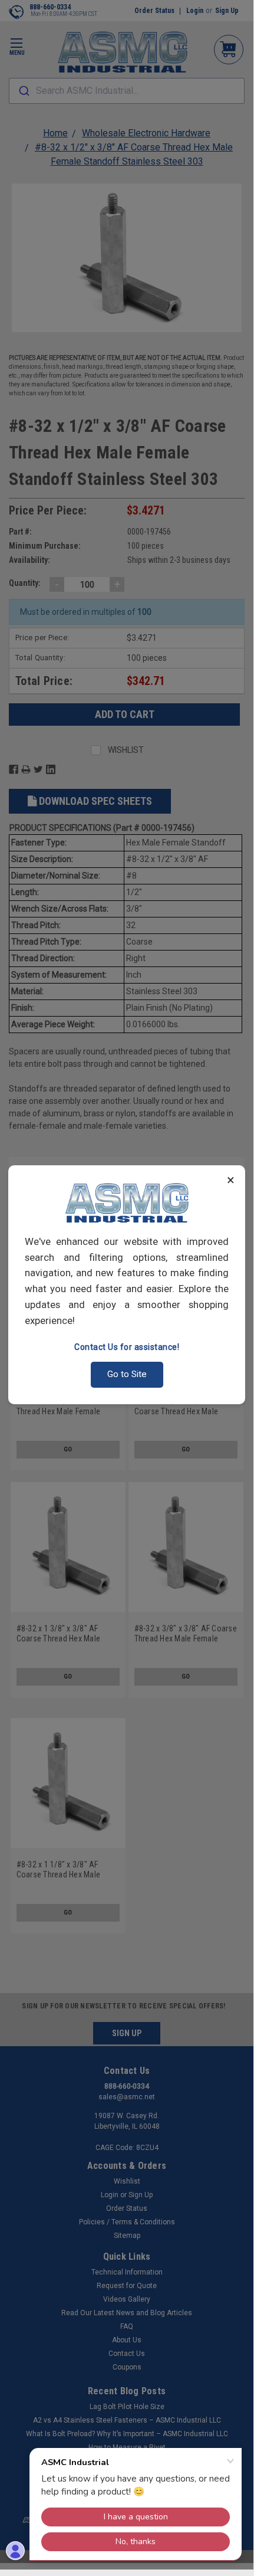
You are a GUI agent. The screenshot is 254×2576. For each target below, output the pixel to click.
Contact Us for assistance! (127, 1347)
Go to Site (127, 1374)
